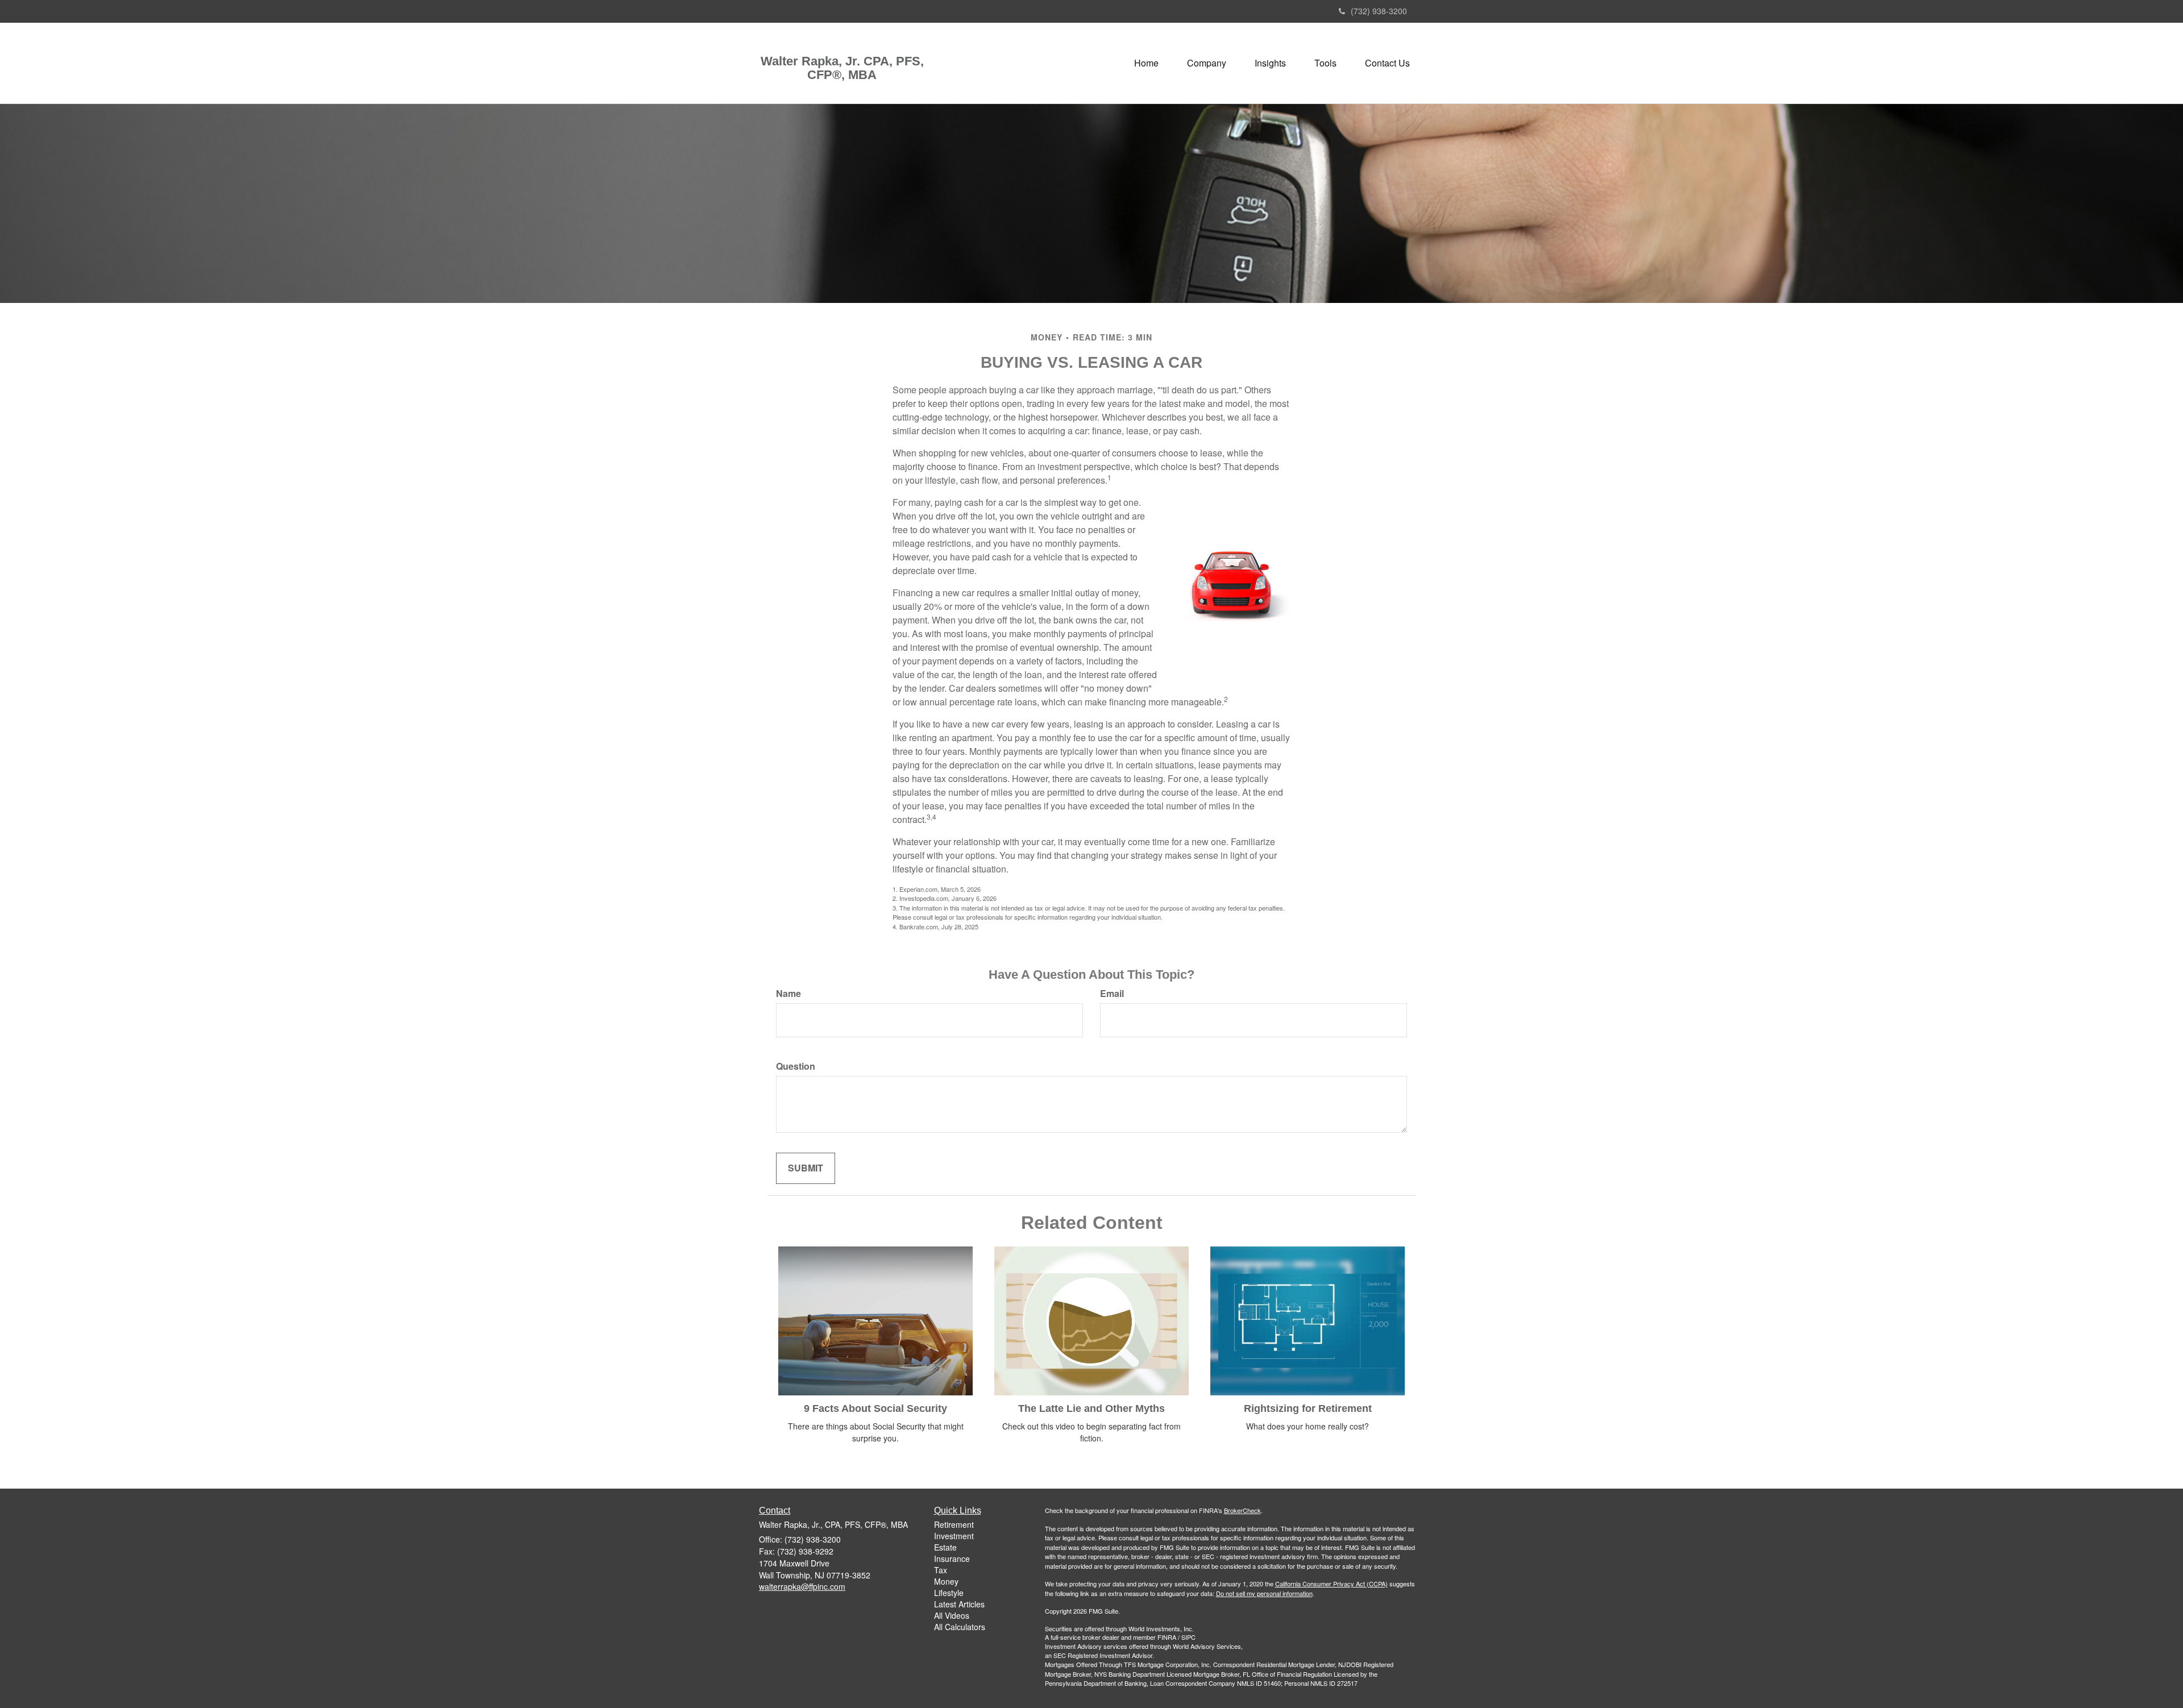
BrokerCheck (1242, 1510)
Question (796, 1066)
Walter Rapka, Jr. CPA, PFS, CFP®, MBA (842, 68)
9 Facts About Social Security (875, 1408)
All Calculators (960, 1627)
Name (788, 994)
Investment (954, 1536)
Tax (941, 1570)
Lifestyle (949, 1593)
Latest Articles (959, 1604)
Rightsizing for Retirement (1308, 1408)
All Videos (952, 1615)
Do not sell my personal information (1264, 1593)
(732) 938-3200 (1379, 11)
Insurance (952, 1559)
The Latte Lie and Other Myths (1091, 1408)
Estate (945, 1547)
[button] (1207, 63)
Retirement (954, 1524)
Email (1112, 994)
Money (946, 1581)
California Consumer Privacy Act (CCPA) (1331, 1584)
